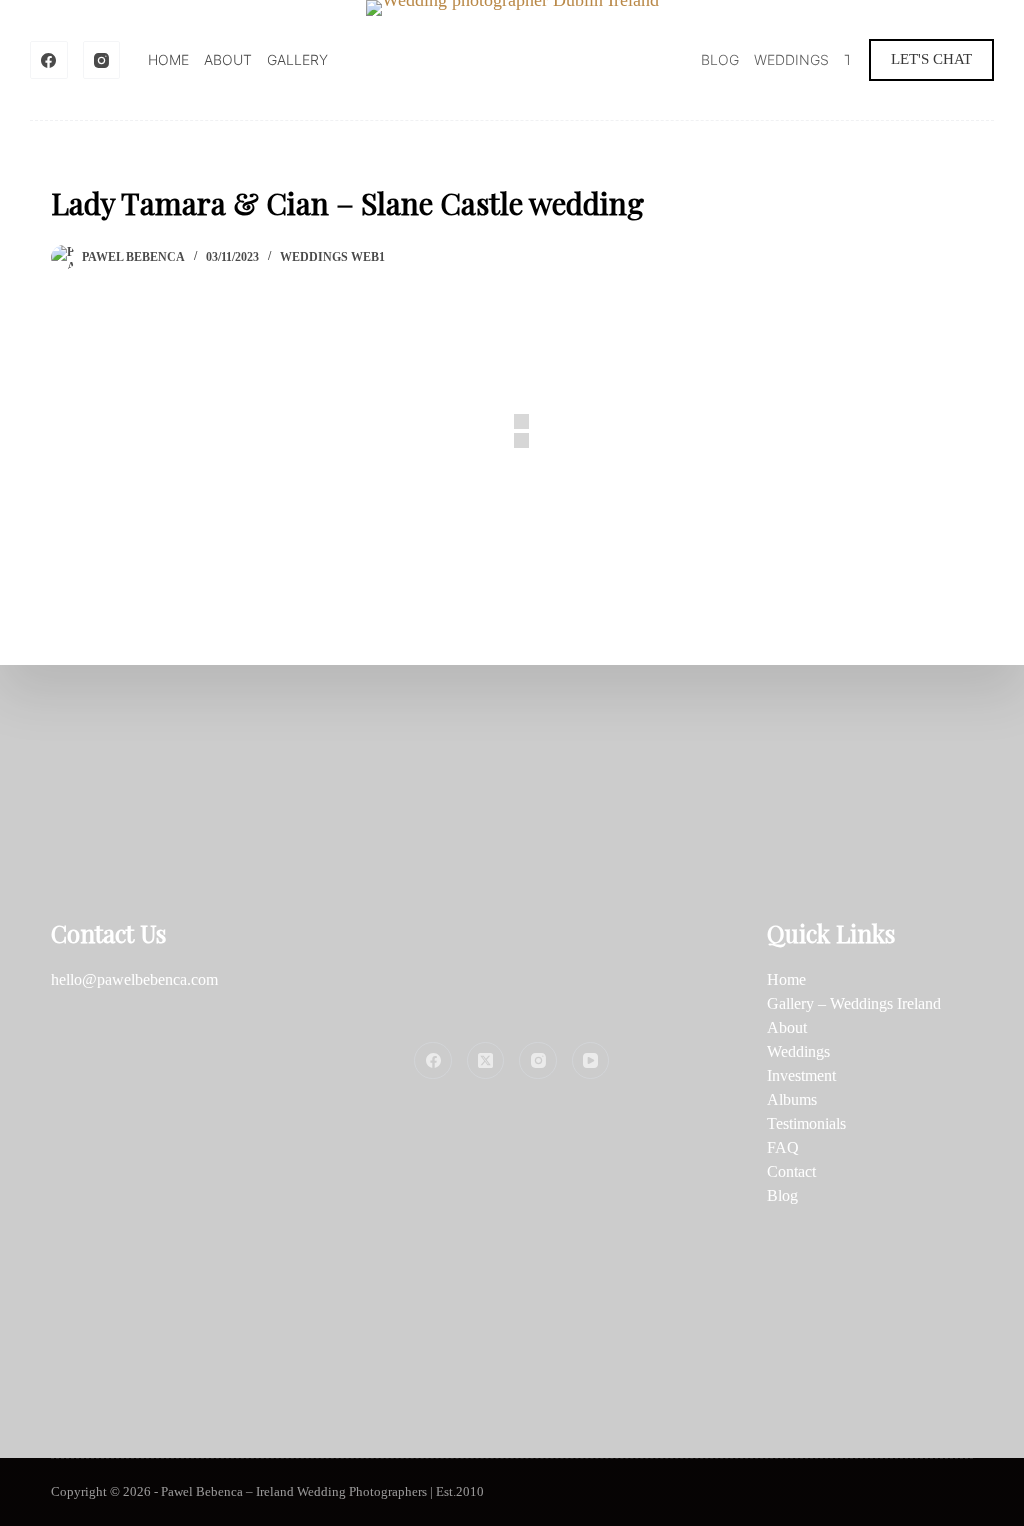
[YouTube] (591, 1061)
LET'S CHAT (931, 59)
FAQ (783, 1147)
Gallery (297, 59)
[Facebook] (49, 60)
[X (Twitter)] (486, 1061)
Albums (792, 1099)
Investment (801, 1075)
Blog (720, 59)
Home (168, 59)
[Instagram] (102, 60)
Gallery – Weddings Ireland (854, 1003)
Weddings (791, 59)
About (228, 59)
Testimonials (806, 1123)
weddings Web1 (332, 257)
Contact (791, 1171)
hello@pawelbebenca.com (134, 979)
